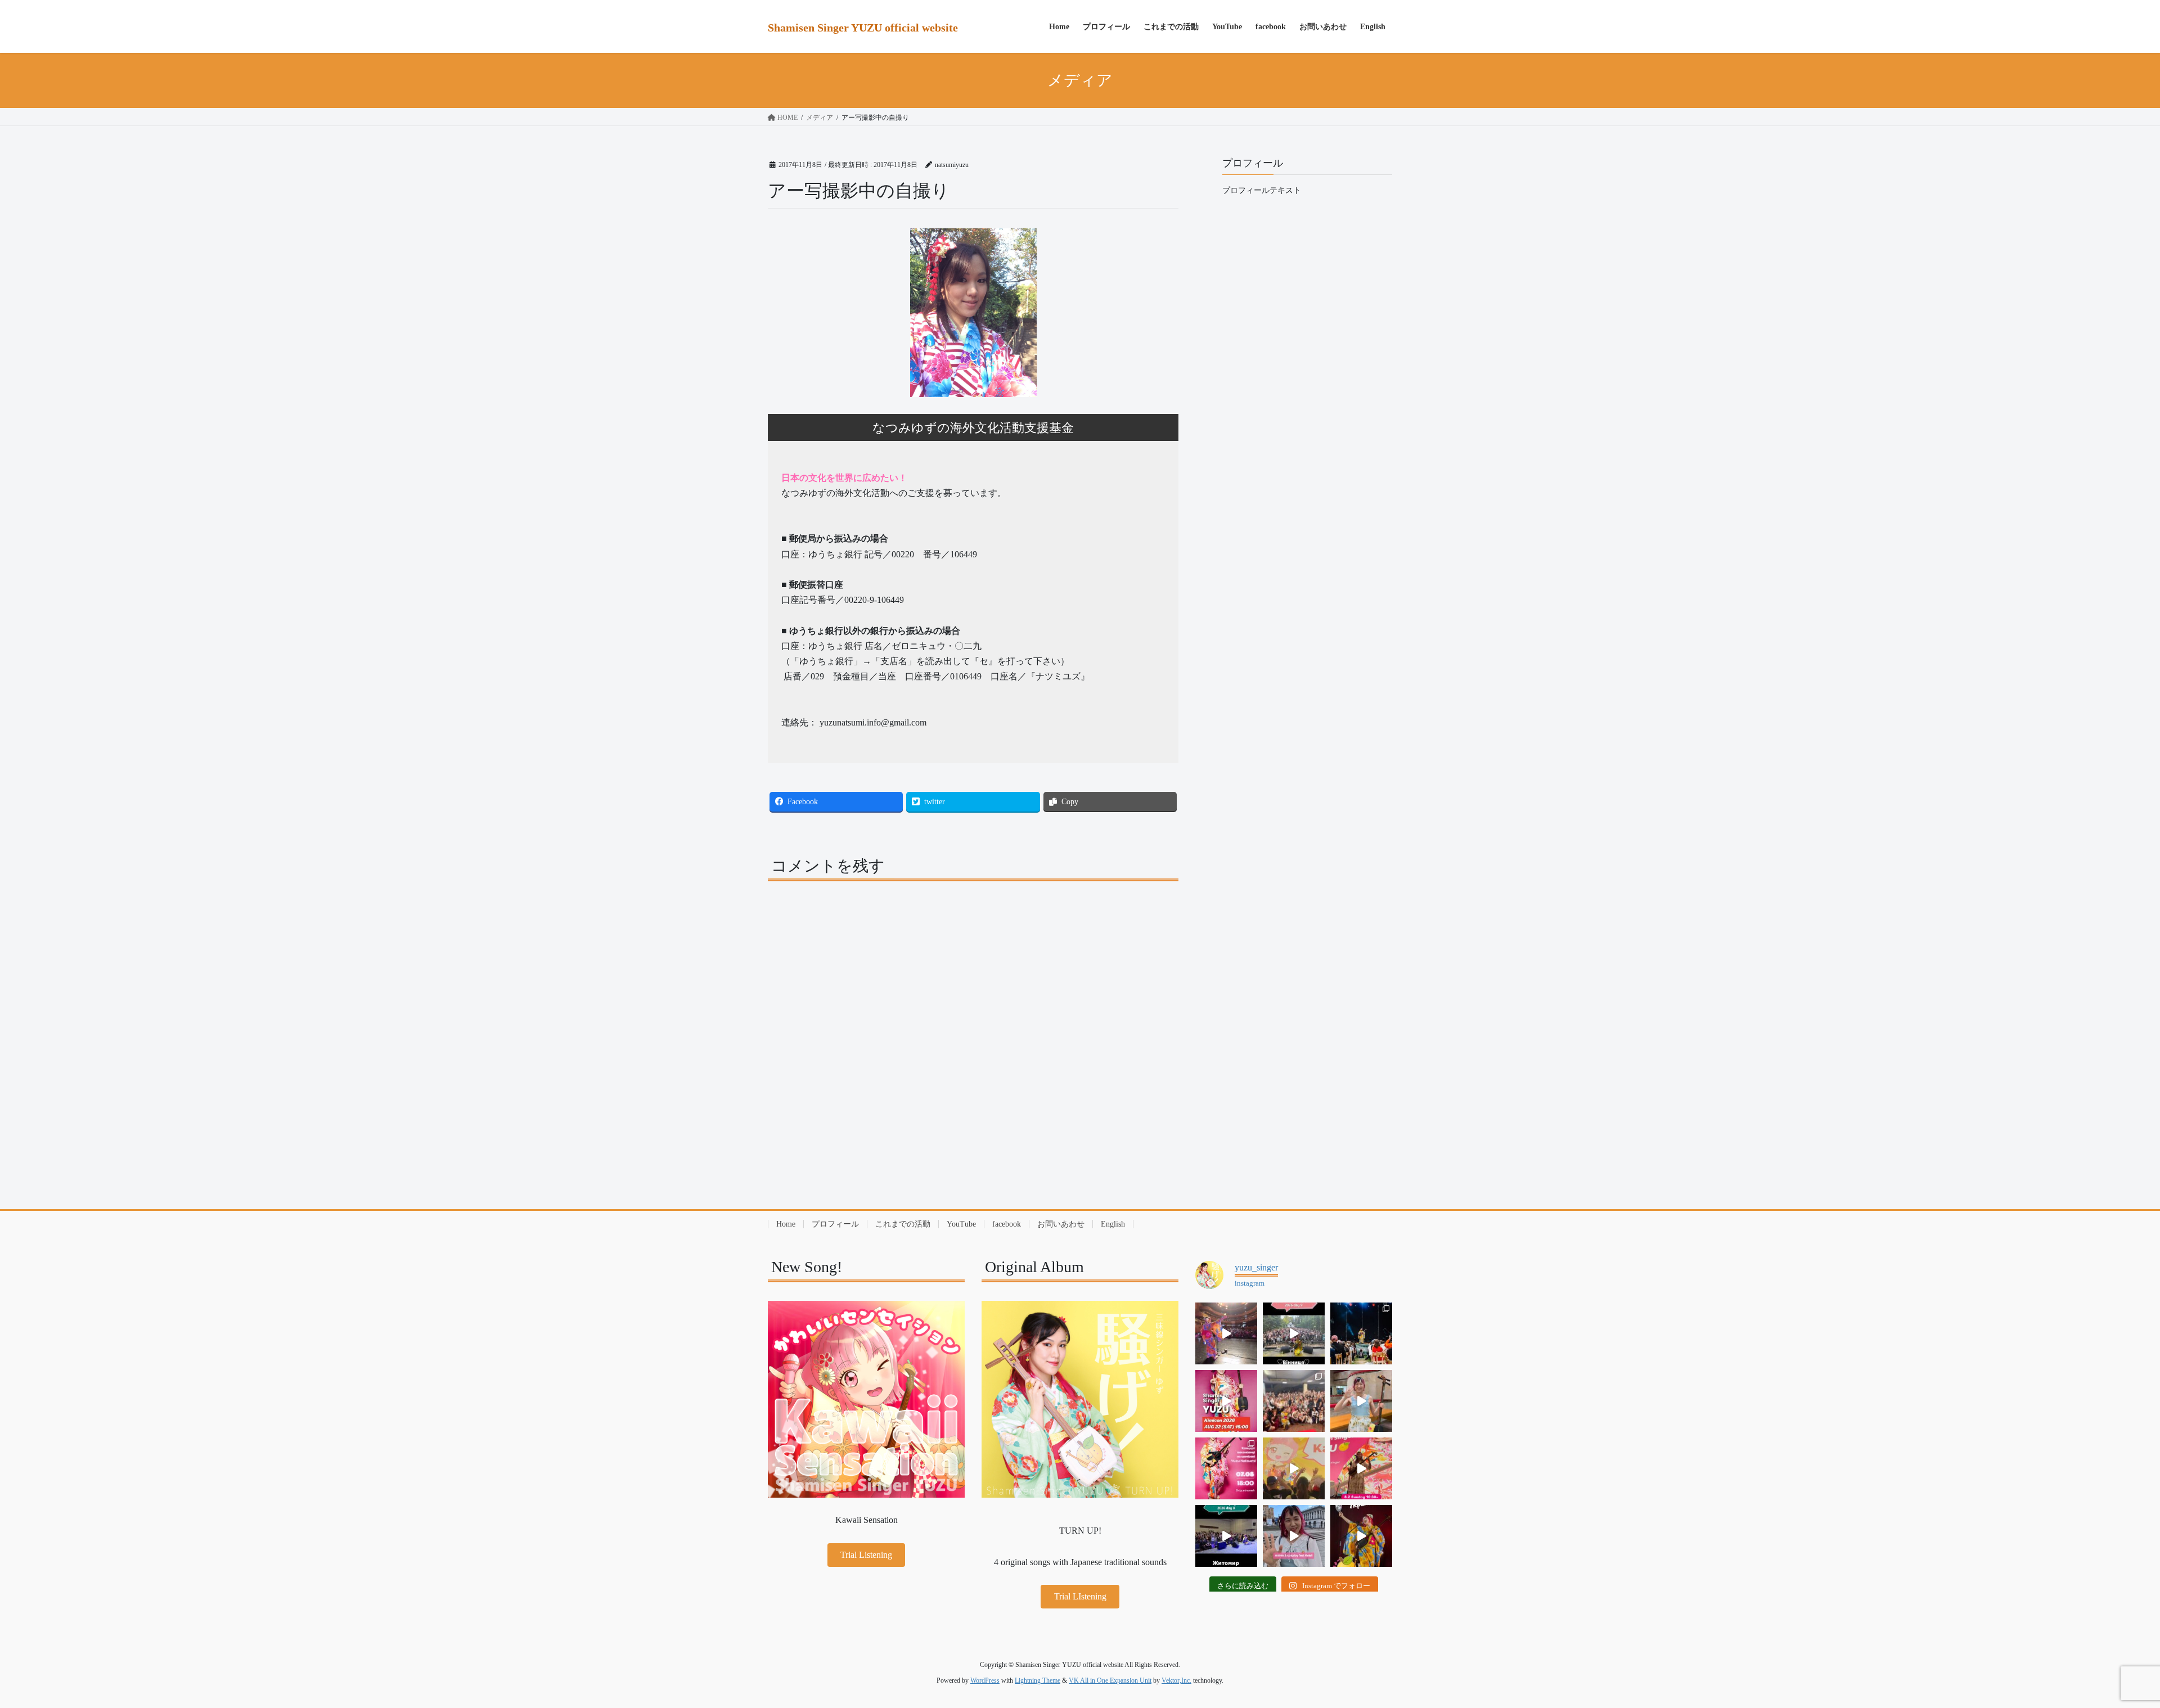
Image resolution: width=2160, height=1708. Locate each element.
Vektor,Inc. (1176, 1680)
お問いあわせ (1061, 1224)
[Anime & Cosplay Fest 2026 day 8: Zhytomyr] (1226, 1536)
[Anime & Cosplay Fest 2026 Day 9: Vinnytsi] (1294, 1333)
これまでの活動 (903, 1224)
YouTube (961, 1224)
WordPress (985, 1680)
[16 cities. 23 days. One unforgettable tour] (1361, 1536)
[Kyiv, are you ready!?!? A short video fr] (1361, 1468)
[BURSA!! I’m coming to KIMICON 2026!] (1226, 1401)
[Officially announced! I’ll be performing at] (1294, 1536)
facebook (1007, 1224)
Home (786, 1224)
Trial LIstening (1080, 1596)
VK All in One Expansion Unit (1110, 1680)
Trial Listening (866, 1555)
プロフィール (835, 1224)
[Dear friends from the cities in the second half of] (1361, 1333)
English (1113, 1224)
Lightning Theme (1038, 1680)
